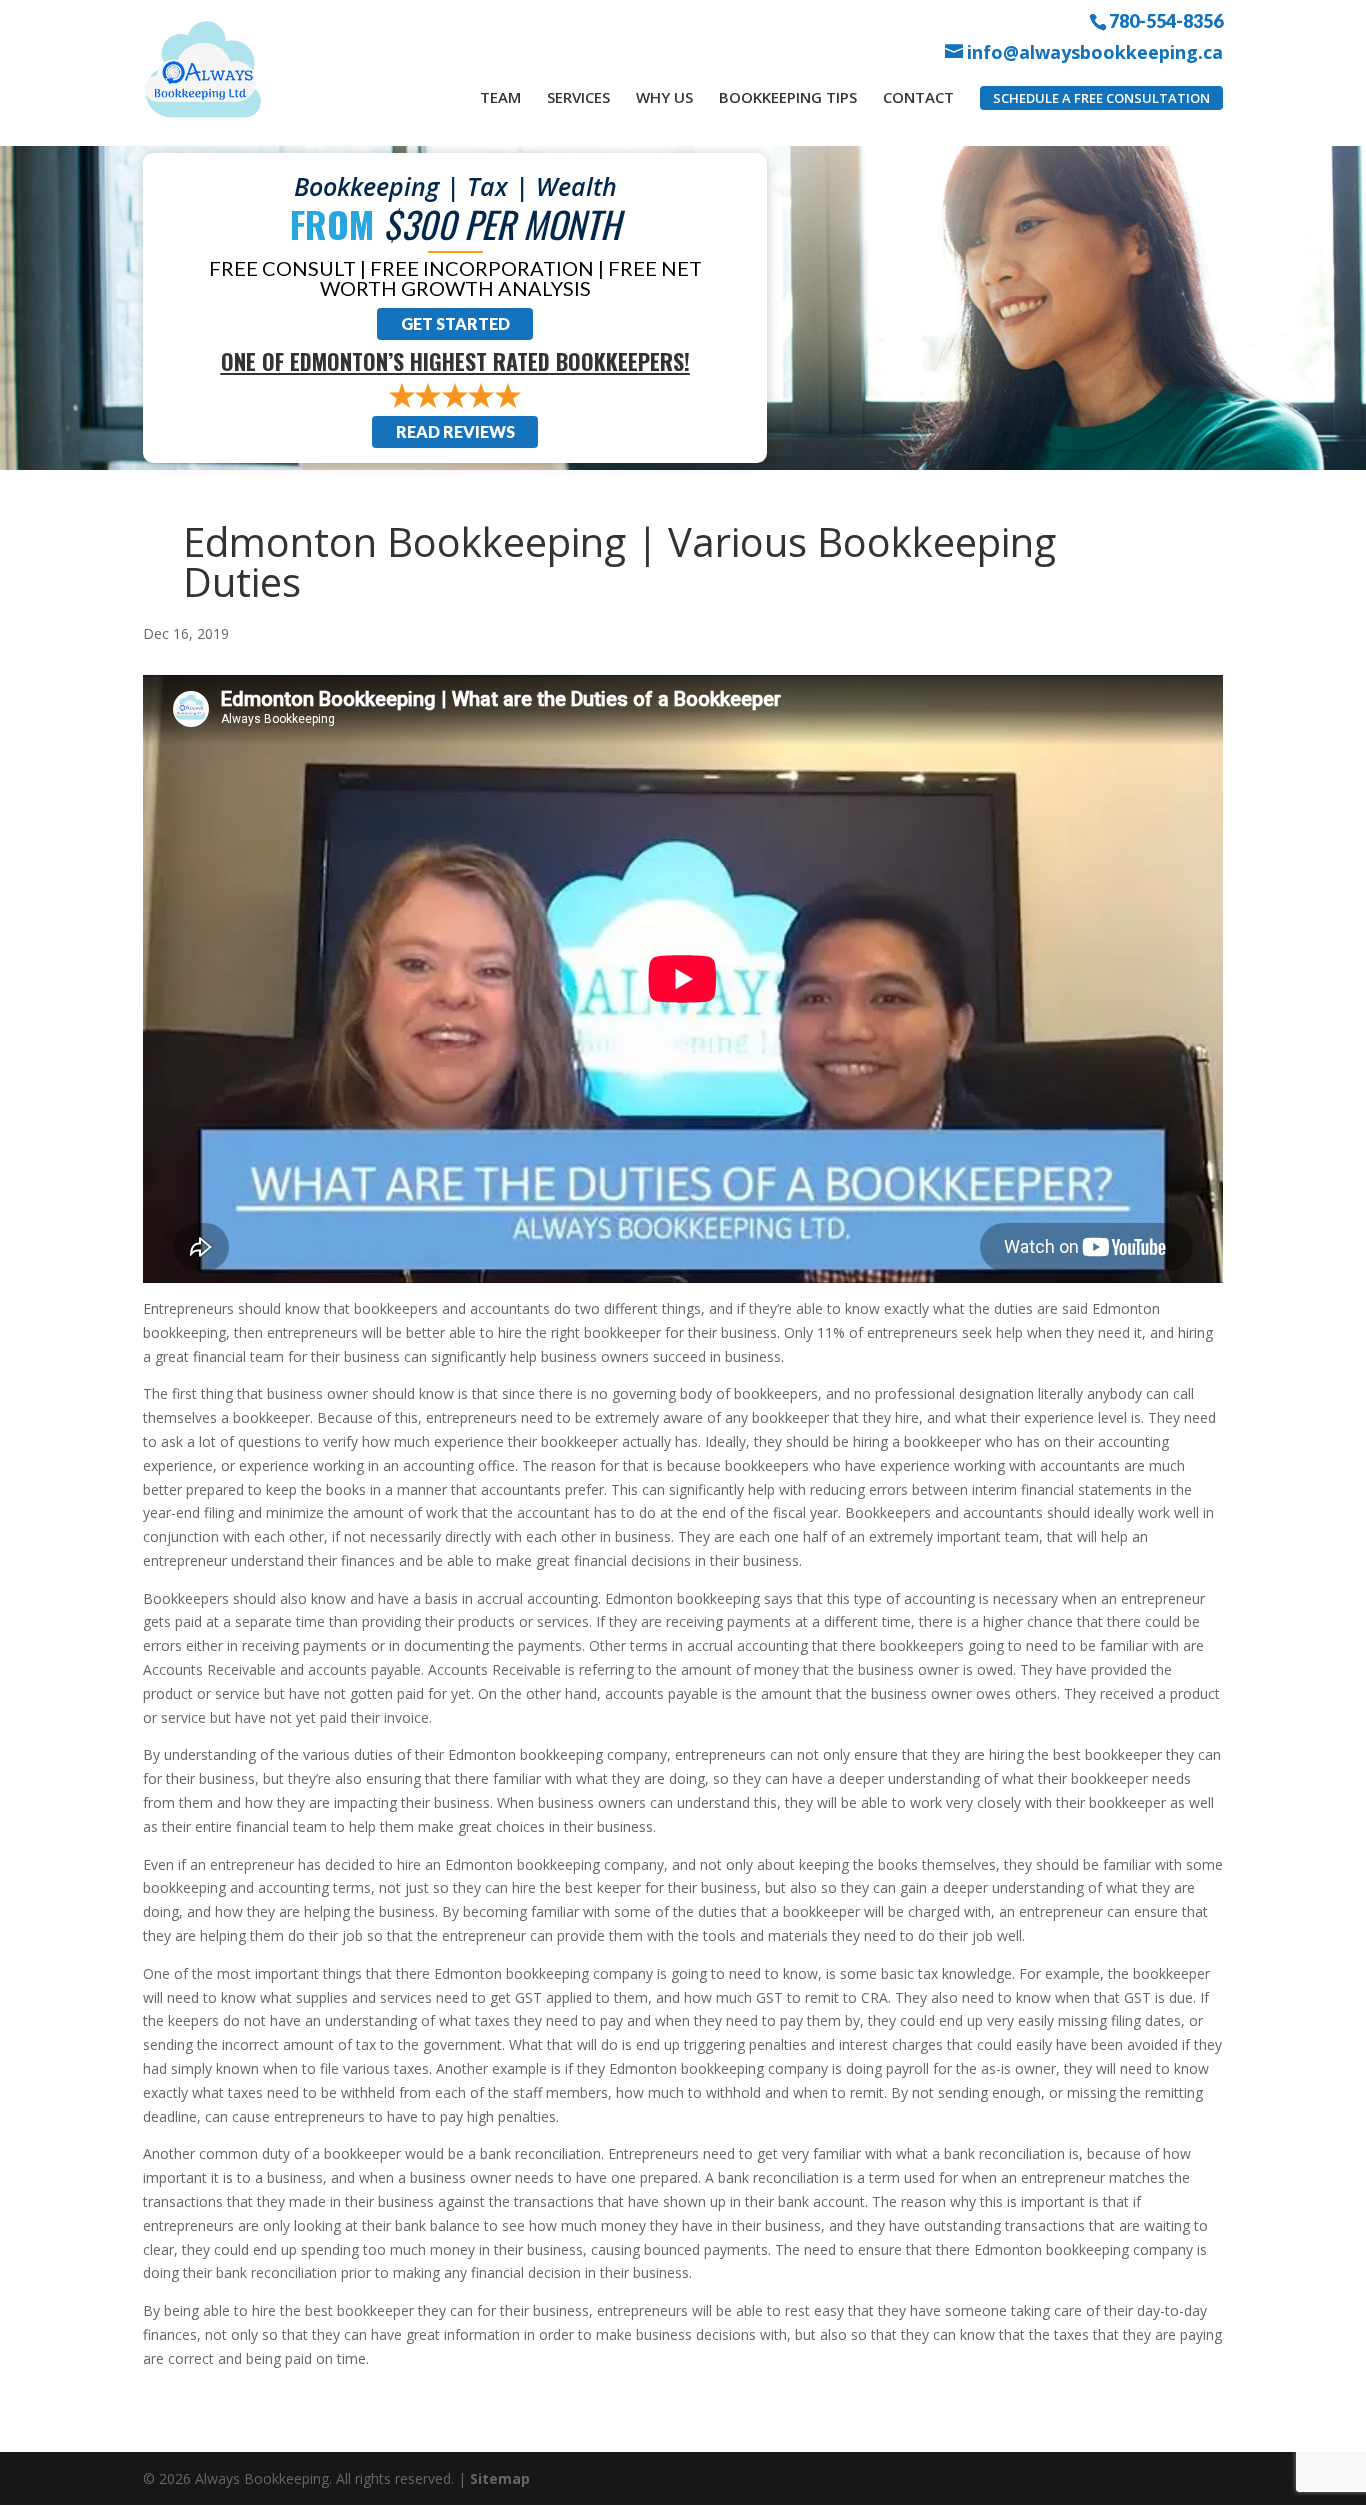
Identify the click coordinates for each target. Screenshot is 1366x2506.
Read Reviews (455, 431)
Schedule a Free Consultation (1101, 98)
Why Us (664, 97)
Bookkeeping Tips (788, 97)
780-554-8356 (1166, 20)
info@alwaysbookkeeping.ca (1095, 52)
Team (500, 97)
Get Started (455, 323)
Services (578, 97)
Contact (918, 97)
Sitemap (500, 2478)
